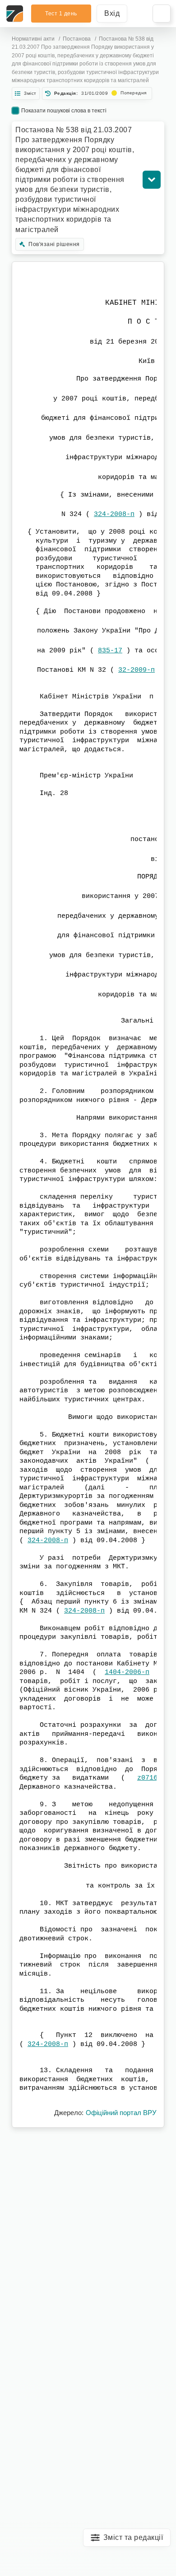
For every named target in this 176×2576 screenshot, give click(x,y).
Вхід (112, 13)
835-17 (110, 651)
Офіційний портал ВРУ (121, 2113)
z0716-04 (153, 1778)
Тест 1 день (61, 14)
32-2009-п (137, 670)
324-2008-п (114, 514)
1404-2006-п (127, 1672)
